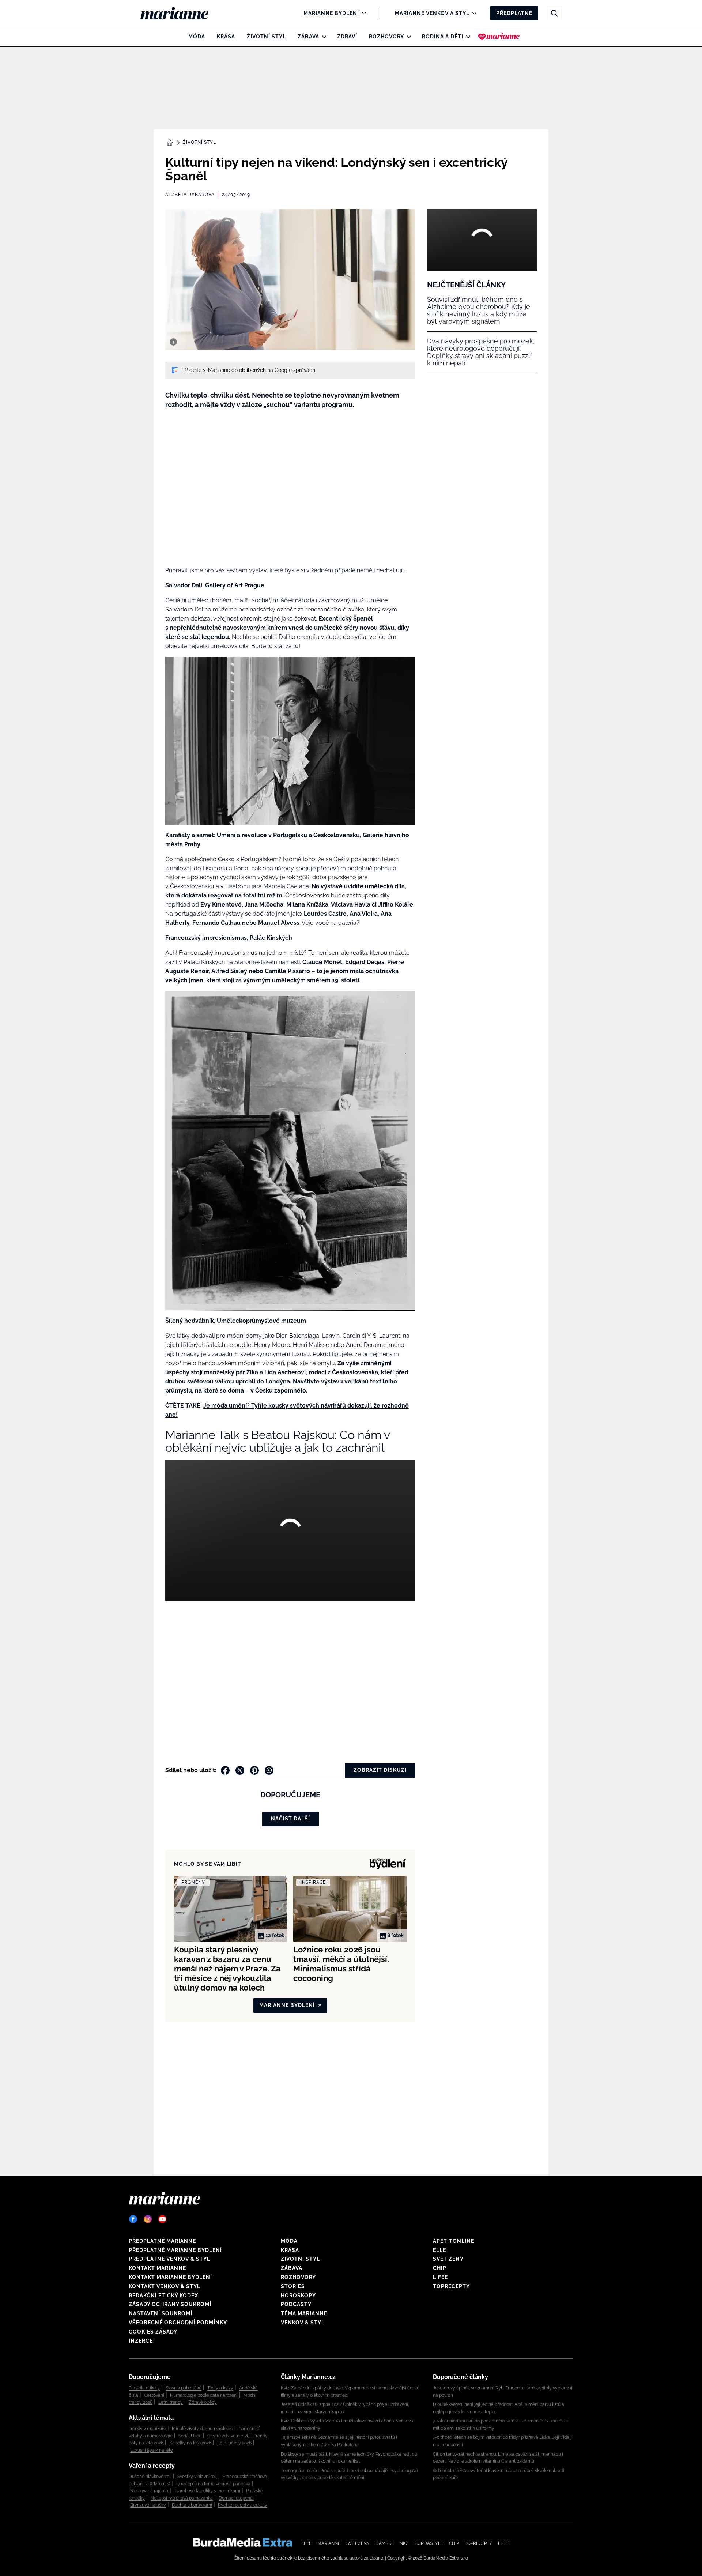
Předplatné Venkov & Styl (169, 2259)
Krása (226, 37)
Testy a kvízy (220, 2388)
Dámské (385, 2543)
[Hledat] (554, 13)
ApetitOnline (454, 2241)
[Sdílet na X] (240, 1770)
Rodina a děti (443, 37)
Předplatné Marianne (162, 2241)
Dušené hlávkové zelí (150, 2477)
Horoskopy (298, 2296)
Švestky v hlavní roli (197, 2477)
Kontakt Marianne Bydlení (170, 2277)
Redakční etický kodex (163, 2296)
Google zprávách (295, 370)
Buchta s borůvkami (192, 2505)
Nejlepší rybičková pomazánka (182, 2498)
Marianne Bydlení (331, 13)
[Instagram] (148, 2219)
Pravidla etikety (144, 2388)
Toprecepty (451, 2286)
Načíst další (290, 1819)
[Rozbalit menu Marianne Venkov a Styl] (473, 13)
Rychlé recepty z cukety (243, 2505)
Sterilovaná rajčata (149, 2491)
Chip (440, 2268)
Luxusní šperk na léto (152, 2450)
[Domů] (180, 13)
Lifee (440, 2277)
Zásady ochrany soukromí (170, 2304)
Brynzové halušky (148, 2505)
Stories (293, 2286)
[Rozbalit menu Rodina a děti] (466, 37)
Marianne (329, 2543)
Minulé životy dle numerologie (202, 2429)
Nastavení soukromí (161, 2313)
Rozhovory (386, 37)
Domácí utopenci (236, 2498)
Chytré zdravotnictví (228, 2436)
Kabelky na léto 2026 (190, 2443)
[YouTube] (162, 2219)
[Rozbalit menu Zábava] (322, 37)
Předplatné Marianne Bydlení (175, 2250)
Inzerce (141, 2341)
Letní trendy (171, 2402)
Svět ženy (448, 2259)
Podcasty (296, 2304)
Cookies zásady (153, 2332)
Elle (439, 2250)
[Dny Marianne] (499, 37)
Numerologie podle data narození (204, 2395)
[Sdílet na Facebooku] (225, 1770)
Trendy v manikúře (147, 2429)
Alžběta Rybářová (190, 195)
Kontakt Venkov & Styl (165, 2286)
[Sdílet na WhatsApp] (269, 1770)
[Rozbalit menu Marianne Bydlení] (362, 13)
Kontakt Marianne (157, 2268)
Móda (197, 37)
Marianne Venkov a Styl (432, 13)
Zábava (308, 37)
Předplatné (514, 13)
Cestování (154, 2395)
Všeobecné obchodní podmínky (178, 2323)
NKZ (404, 2543)
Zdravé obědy (203, 2402)
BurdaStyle (429, 2543)
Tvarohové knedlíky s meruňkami (207, 2491)
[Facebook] (133, 2219)
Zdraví (347, 37)
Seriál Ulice (190, 2436)
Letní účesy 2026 (234, 2443)
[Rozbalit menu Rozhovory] (407, 37)
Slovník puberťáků (184, 2388)
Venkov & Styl (303, 2323)
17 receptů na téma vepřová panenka (213, 2484)
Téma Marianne (304, 2313)
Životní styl (266, 37)
